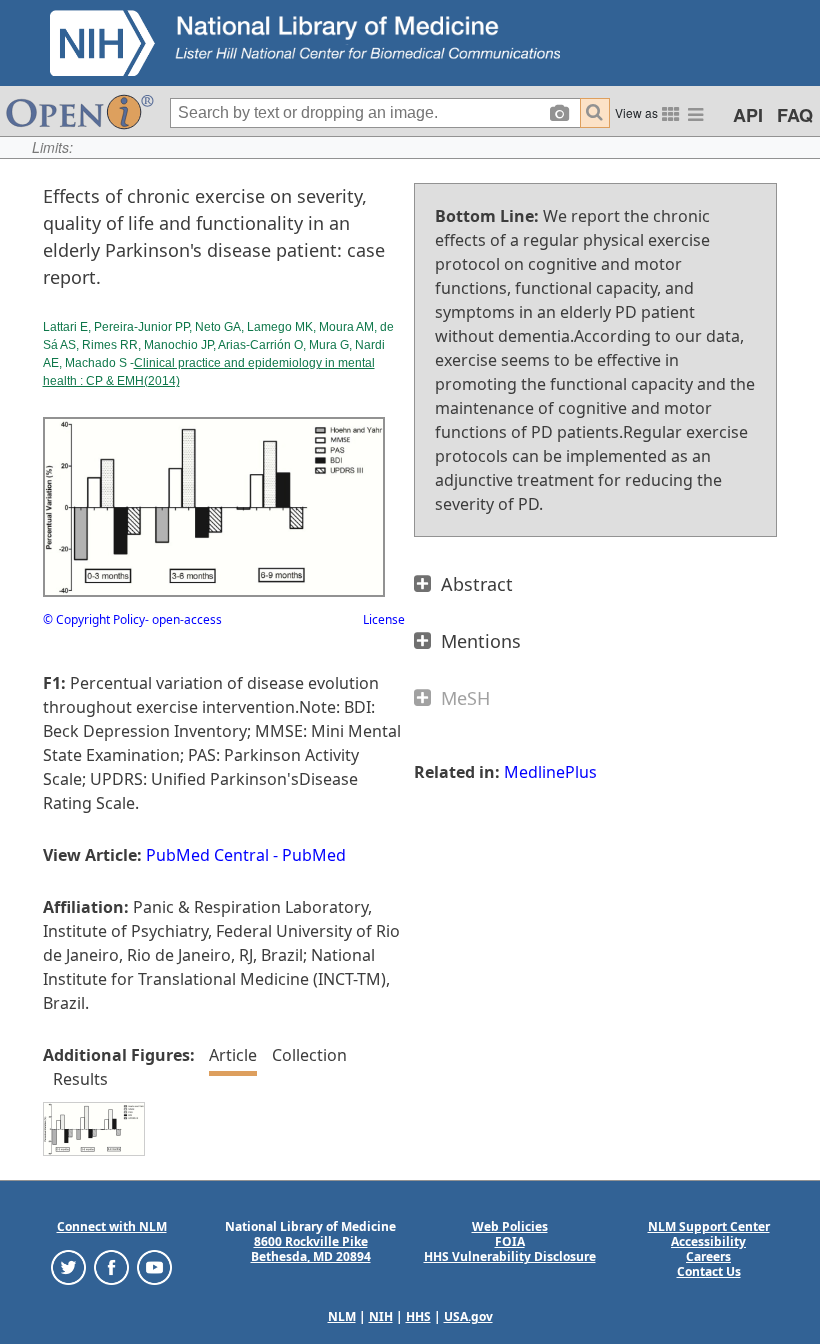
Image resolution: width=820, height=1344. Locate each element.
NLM (342, 1316)
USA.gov (468, 1316)
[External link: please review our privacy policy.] (68, 1266)
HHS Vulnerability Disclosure (510, 1256)
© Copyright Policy (94, 619)
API (748, 115)
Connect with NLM (112, 1226)
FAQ (795, 115)
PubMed (314, 855)
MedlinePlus (550, 772)
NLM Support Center (709, 1226)
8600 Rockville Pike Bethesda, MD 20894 (311, 1249)
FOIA (510, 1241)
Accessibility (708, 1241)
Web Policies (510, 1226)
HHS (418, 1316)
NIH (381, 1316)
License (384, 619)
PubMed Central (207, 855)
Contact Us (709, 1271)
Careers (708, 1256)
